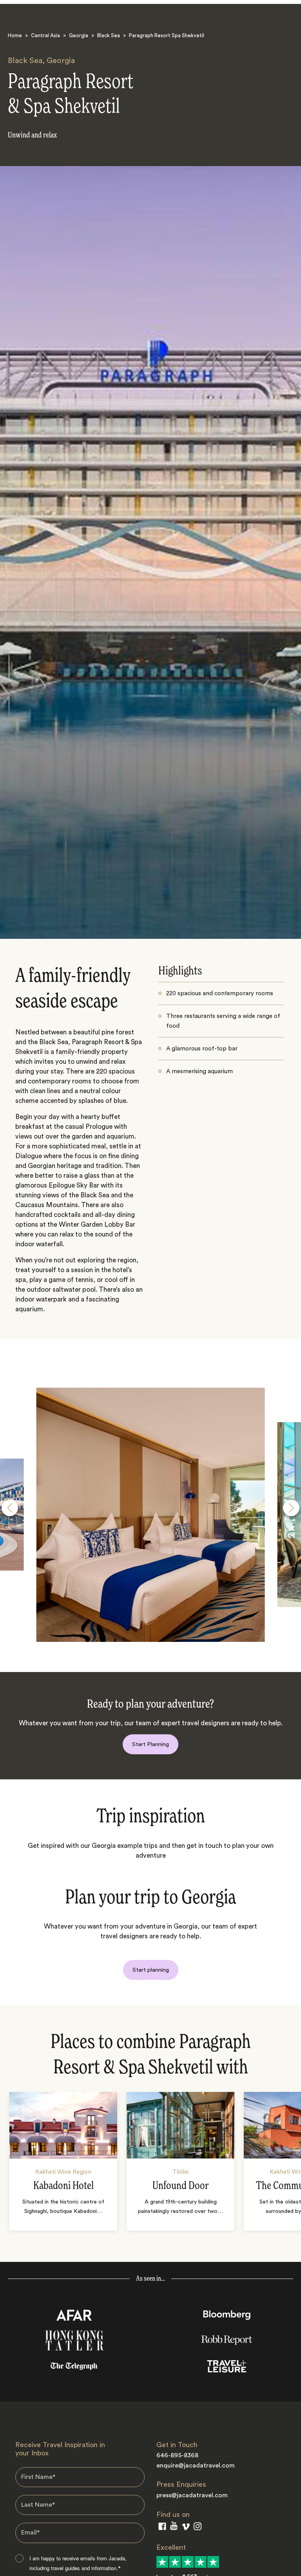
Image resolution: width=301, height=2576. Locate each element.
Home (15, 35)
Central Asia (45, 35)
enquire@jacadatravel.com (196, 2466)
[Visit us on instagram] (198, 2528)
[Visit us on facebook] (162, 2528)
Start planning (151, 1970)
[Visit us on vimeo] (186, 2528)
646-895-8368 (177, 2455)
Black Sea (109, 35)
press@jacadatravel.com (192, 2495)
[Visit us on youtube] (174, 2527)
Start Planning (150, 1744)
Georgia (79, 35)
